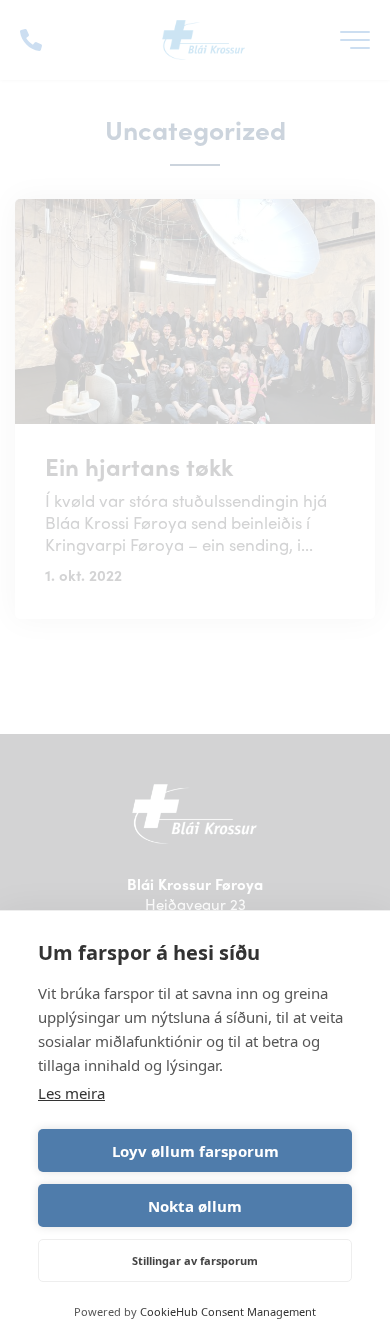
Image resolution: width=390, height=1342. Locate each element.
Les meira (71, 1093)
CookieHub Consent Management (228, 1311)
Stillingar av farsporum (195, 1260)
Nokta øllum (195, 1206)
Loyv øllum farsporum (195, 1151)
